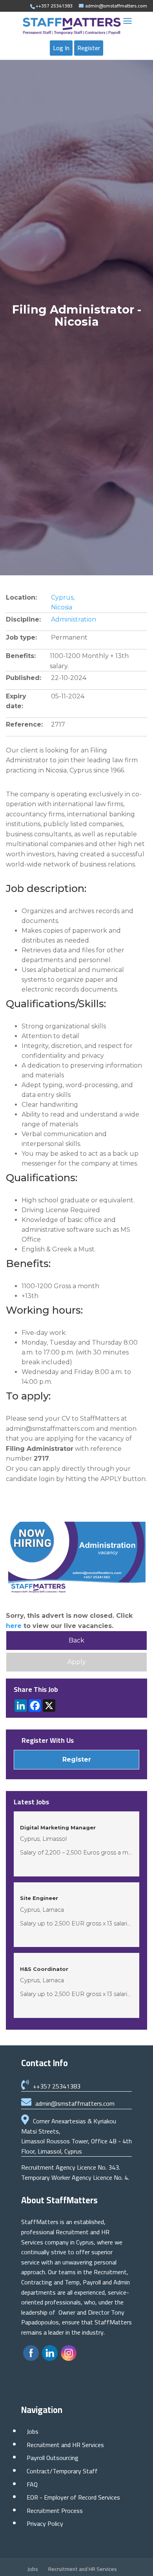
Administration (74, 619)
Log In (61, 48)
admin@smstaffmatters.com (75, 2103)
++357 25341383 (57, 2086)
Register (89, 48)
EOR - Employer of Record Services (73, 2497)
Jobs (33, 2431)
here (14, 1626)
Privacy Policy (45, 2523)
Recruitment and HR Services (65, 2445)
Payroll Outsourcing (53, 2458)
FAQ (32, 2484)
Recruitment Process (55, 2511)
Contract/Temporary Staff (62, 2471)
